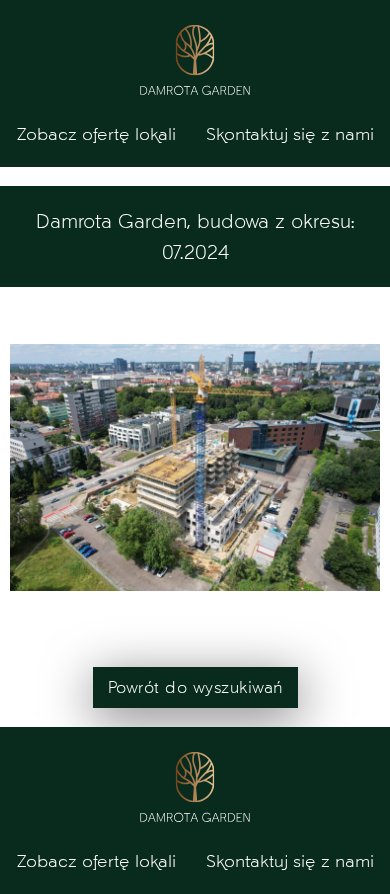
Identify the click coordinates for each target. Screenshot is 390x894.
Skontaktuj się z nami (290, 133)
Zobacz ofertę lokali (96, 133)
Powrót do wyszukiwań (195, 687)
